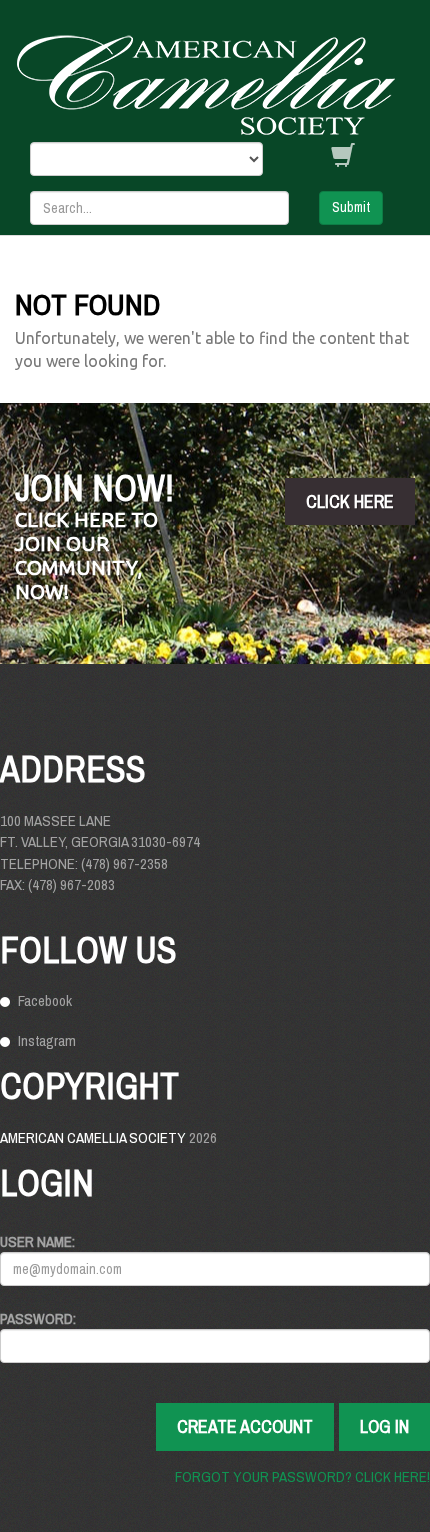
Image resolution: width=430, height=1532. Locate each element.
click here (350, 501)
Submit (351, 207)
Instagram (47, 1040)
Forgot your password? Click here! (302, 1476)
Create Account (245, 1426)
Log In (384, 1426)
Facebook (45, 1000)
